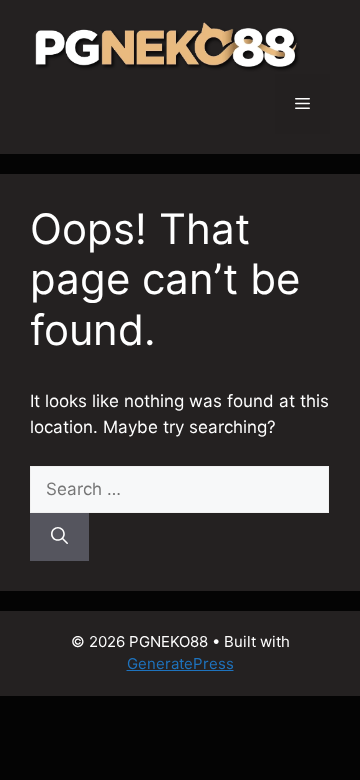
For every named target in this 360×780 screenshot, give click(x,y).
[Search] (59, 537)
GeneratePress (180, 663)
